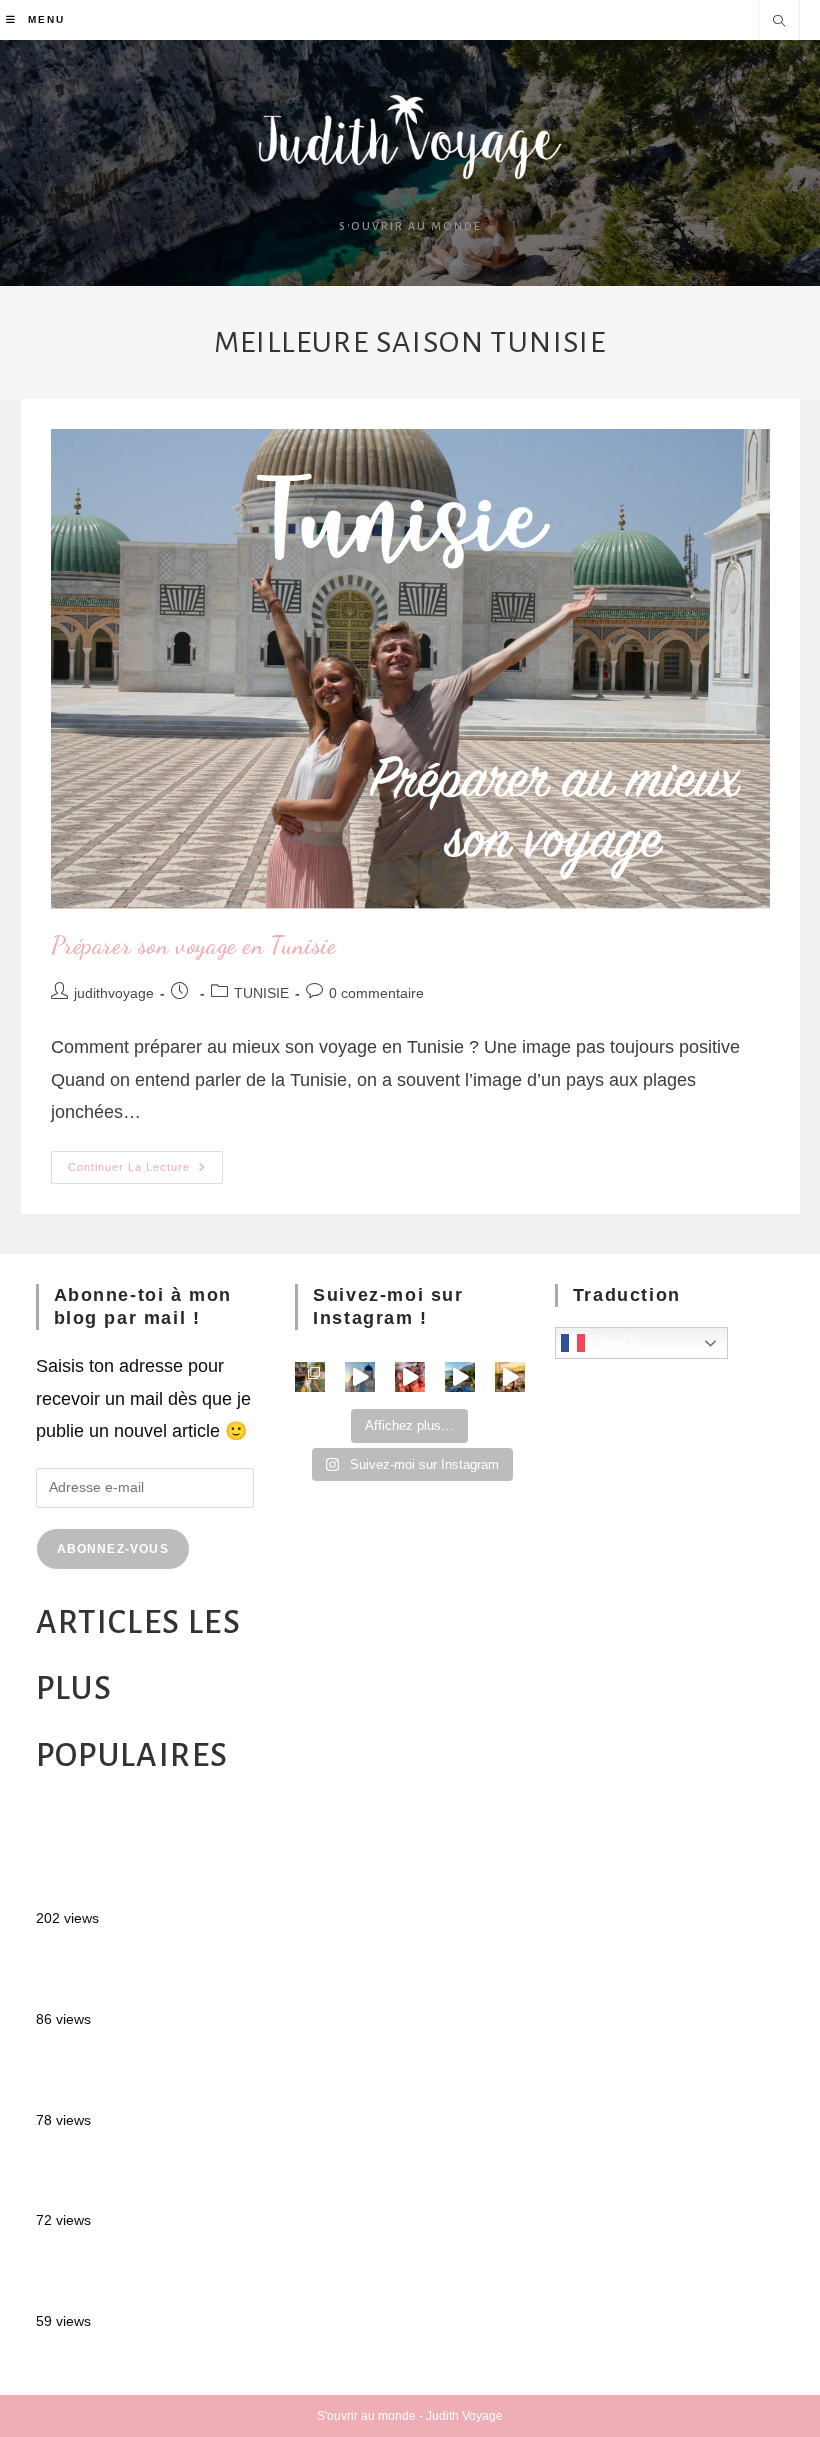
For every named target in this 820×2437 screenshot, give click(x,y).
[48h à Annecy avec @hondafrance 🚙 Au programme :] (310, 1377)
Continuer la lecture (145, 1162)
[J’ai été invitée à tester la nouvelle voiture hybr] (460, 1377)
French (612, 1341)
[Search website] (779, 23)
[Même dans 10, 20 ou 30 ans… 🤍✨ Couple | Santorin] (360, 1377)
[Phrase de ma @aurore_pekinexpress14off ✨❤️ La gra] (410, 1377)
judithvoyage (114, 993)
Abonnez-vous (113, 1549)
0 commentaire (376, 993)
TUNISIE (261, 993)
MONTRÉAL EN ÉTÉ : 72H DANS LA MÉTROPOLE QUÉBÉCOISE (144, 1857)
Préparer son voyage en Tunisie (194, 945)
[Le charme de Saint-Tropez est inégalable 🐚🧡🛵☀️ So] (510, 1377)
